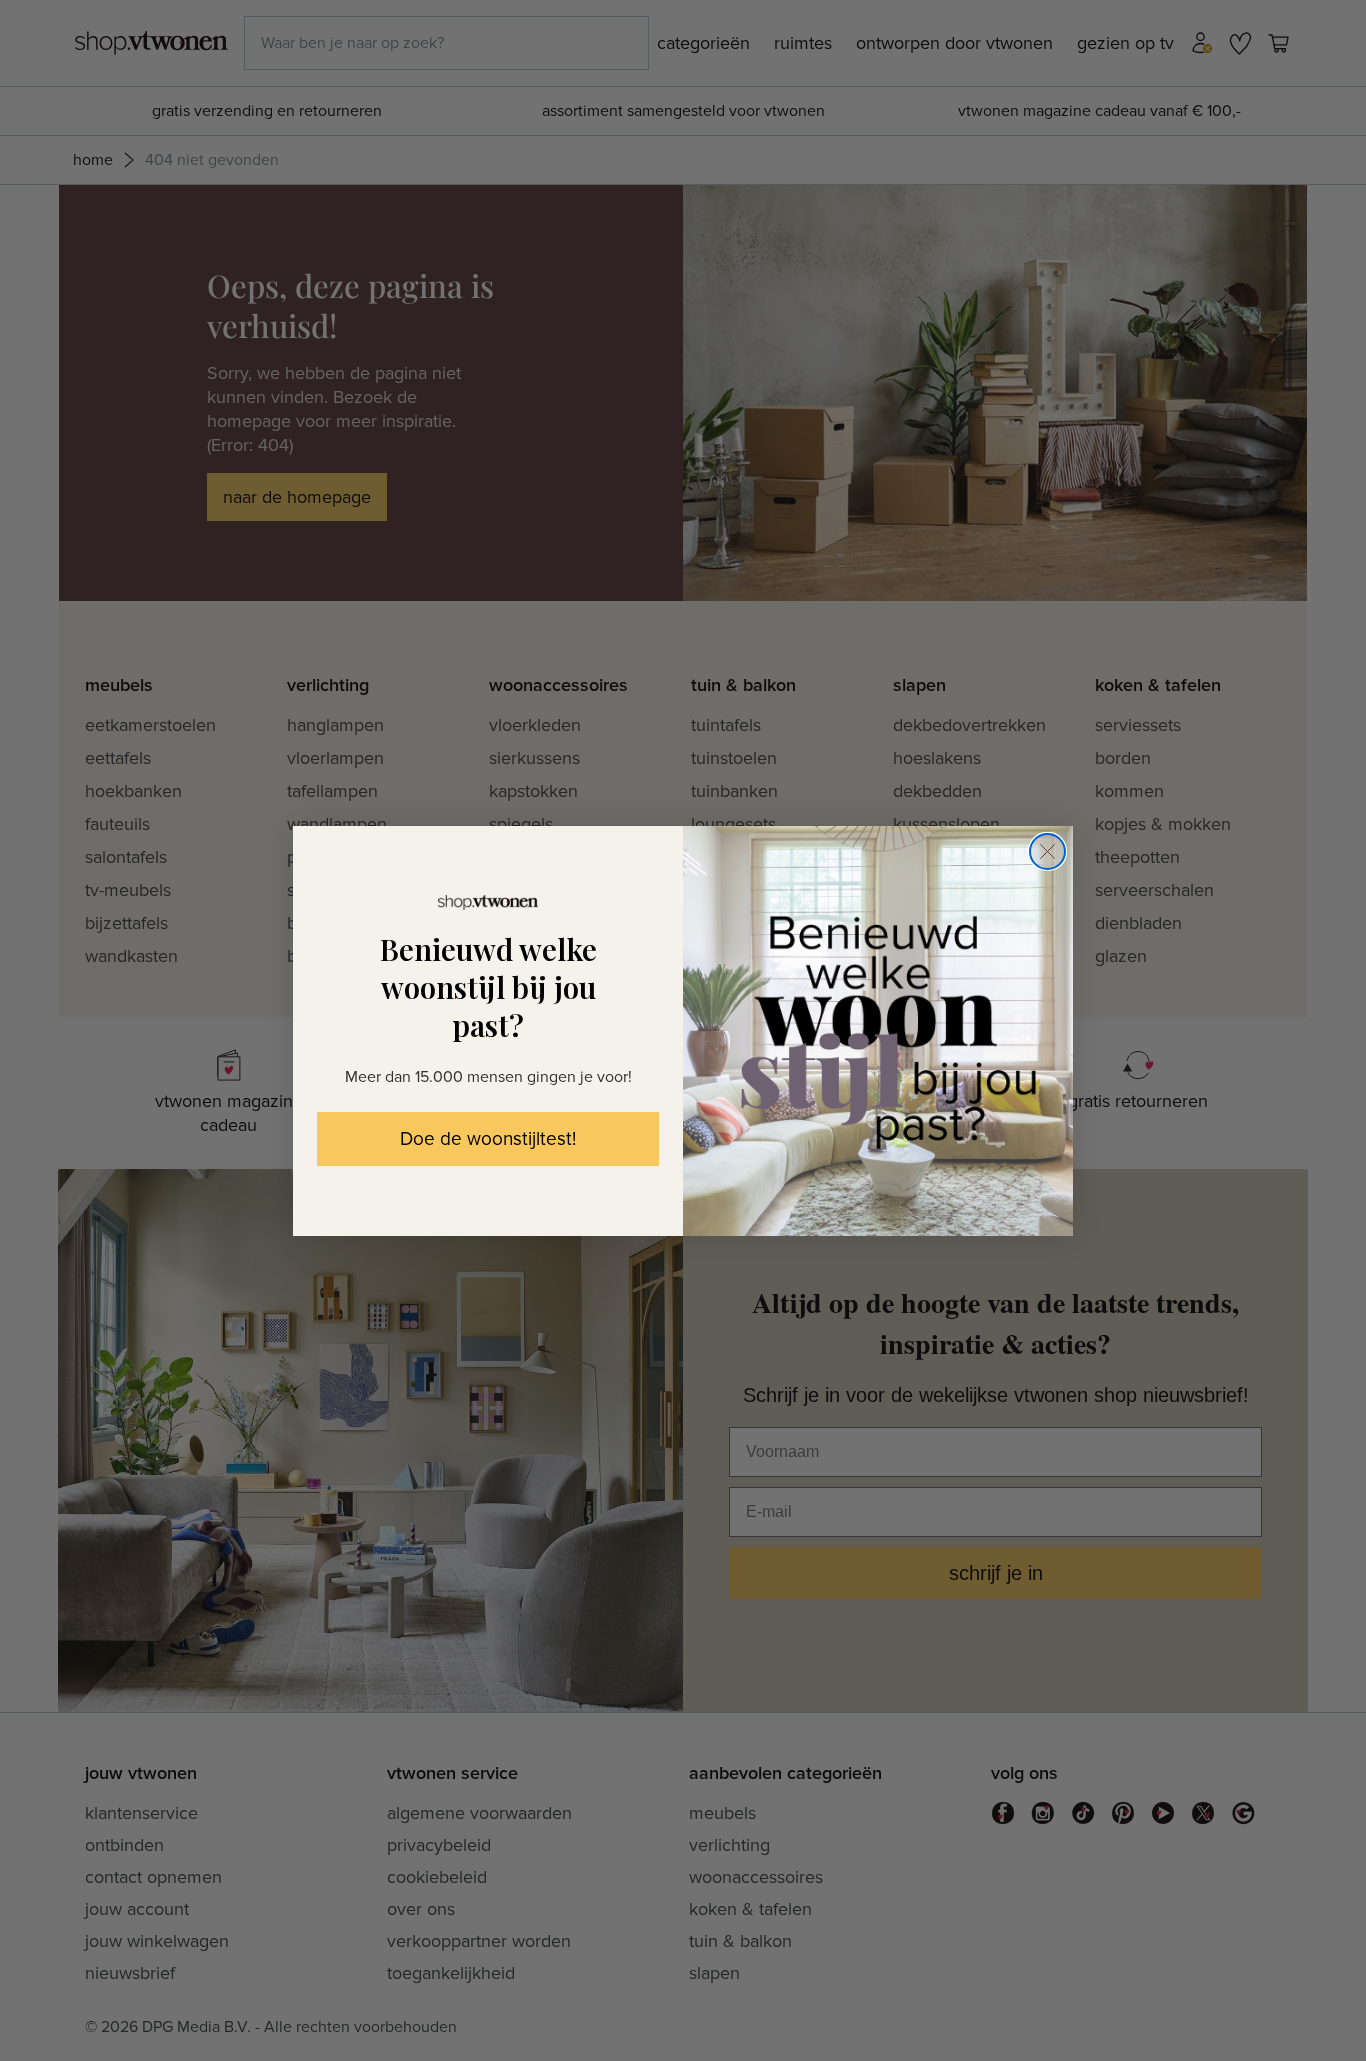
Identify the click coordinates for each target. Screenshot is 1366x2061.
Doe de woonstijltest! (488, 1139)
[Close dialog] (1047, 851)
